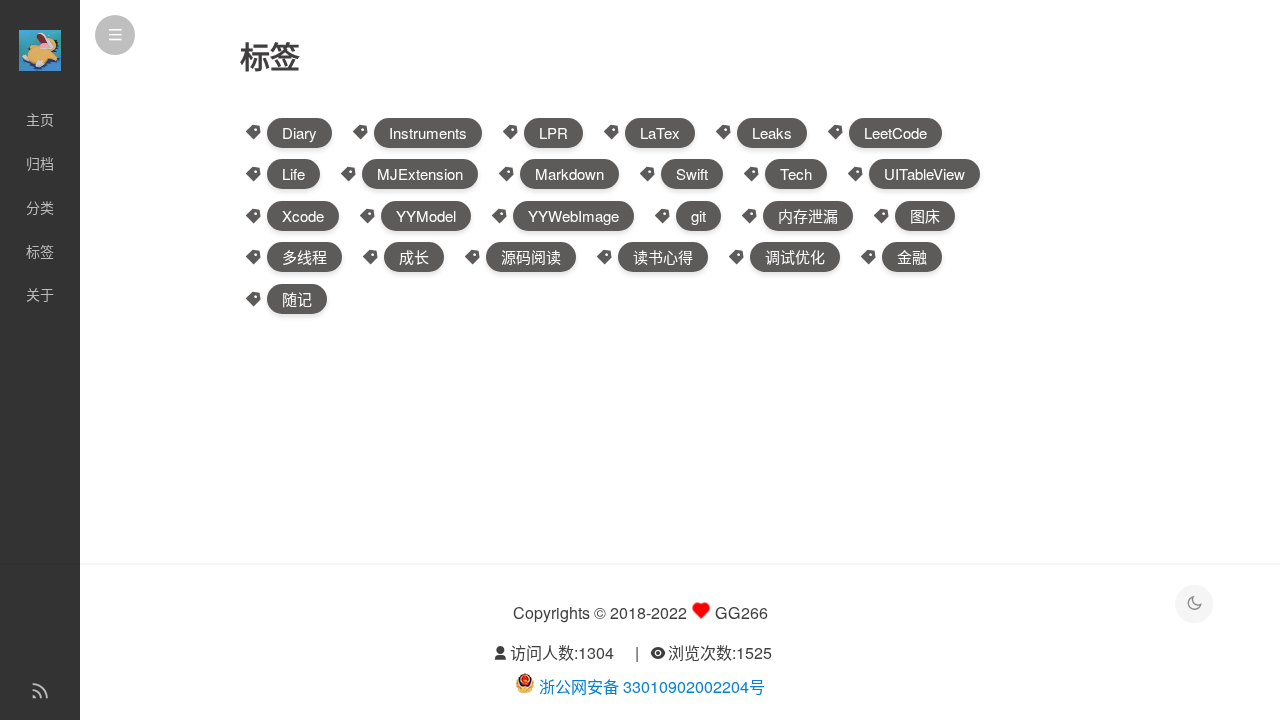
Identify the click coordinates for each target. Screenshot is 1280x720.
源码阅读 (531, 256)
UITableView (924, 173)
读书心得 (663, 256)
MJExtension (420, 173)
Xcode (303, 215)
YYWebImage (573, 215)
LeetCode (895, 132)
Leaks (772, 132)
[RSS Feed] (40, 692)
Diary (299, 132)
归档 (40, 163)
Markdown (569, 173)
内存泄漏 (808, 215)
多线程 (304, 256)
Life (293, 173)
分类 (40, 207)
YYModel (426, 215)
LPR (553, 132)
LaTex (660, 132)
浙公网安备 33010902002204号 (652, 686)
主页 (40, 119)
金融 (912, 256)
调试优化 (795, 256)
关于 (40, 294)
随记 (297, 298)
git (698, 215)
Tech (796, 173)
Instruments (428, 132)
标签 (40, 251)
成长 (414, 256)
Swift (692, 173)
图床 (925, 215)
